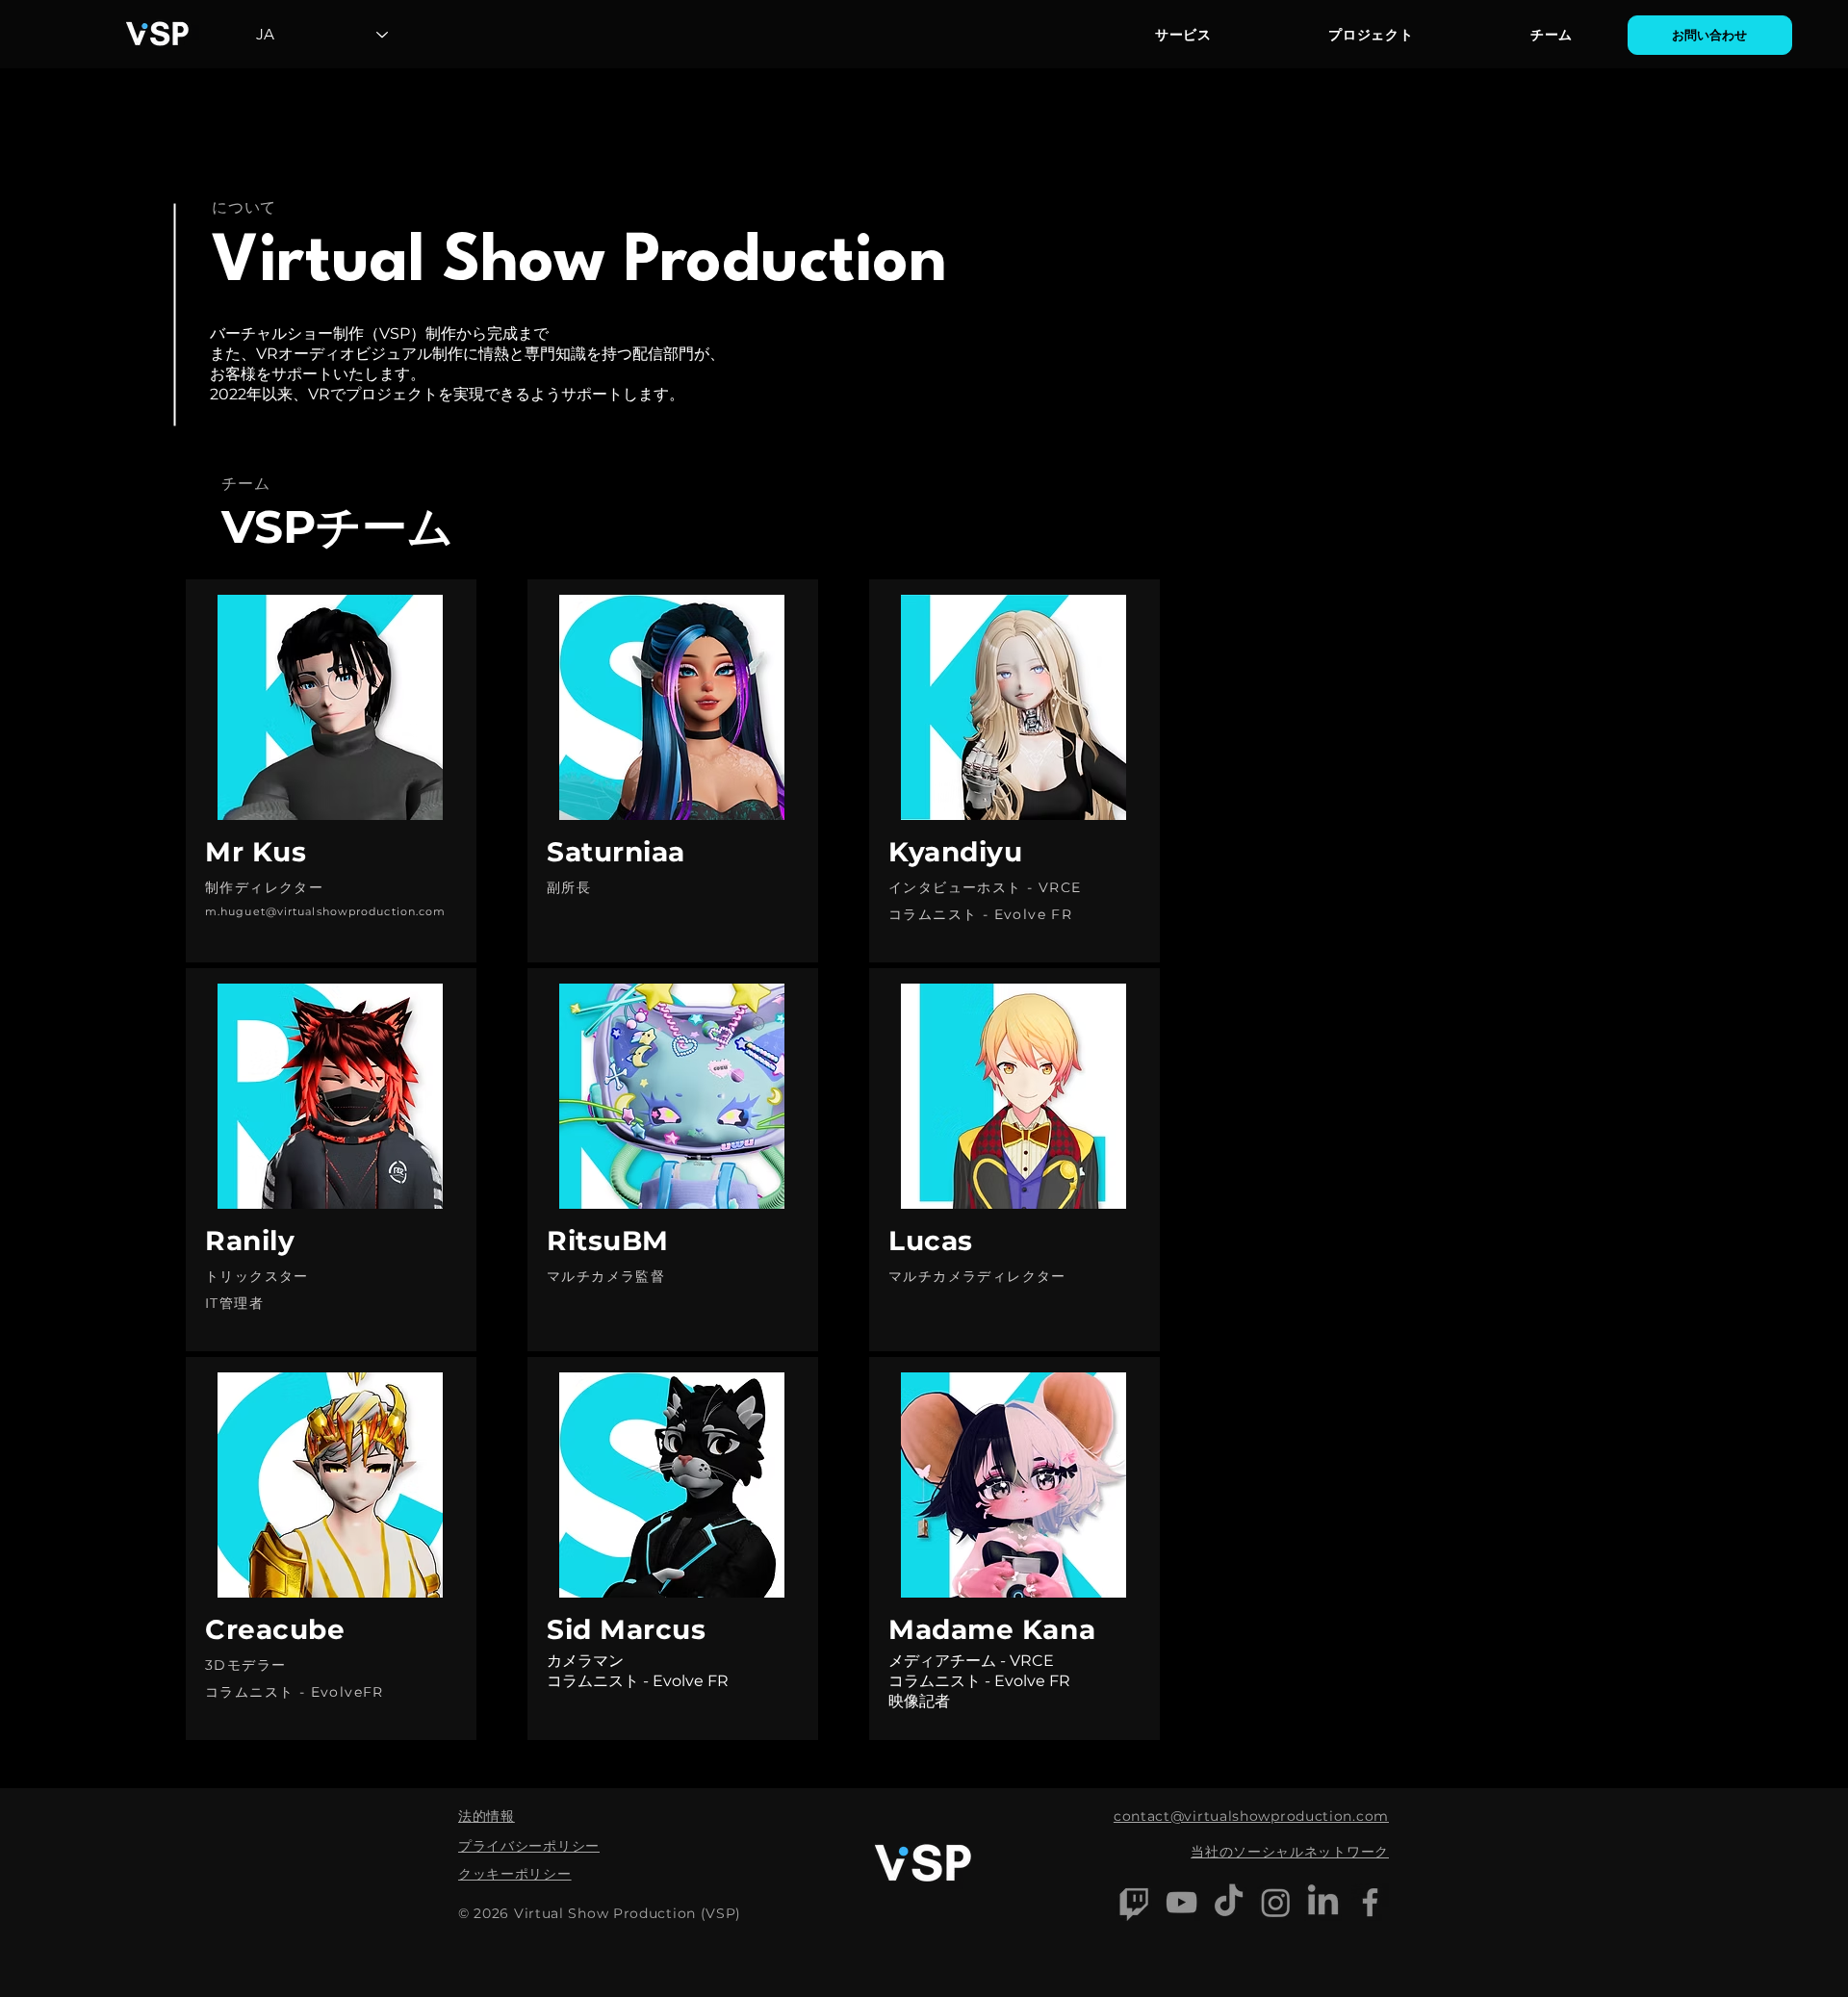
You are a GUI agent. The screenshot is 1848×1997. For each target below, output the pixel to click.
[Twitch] (1134, 1902)
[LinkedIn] (1323, 1902)
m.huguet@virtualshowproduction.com (325, 911)
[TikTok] (1229, 1902)
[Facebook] (1370, 1902)
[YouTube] (1181, 1902)
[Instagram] (1276, 1902)
